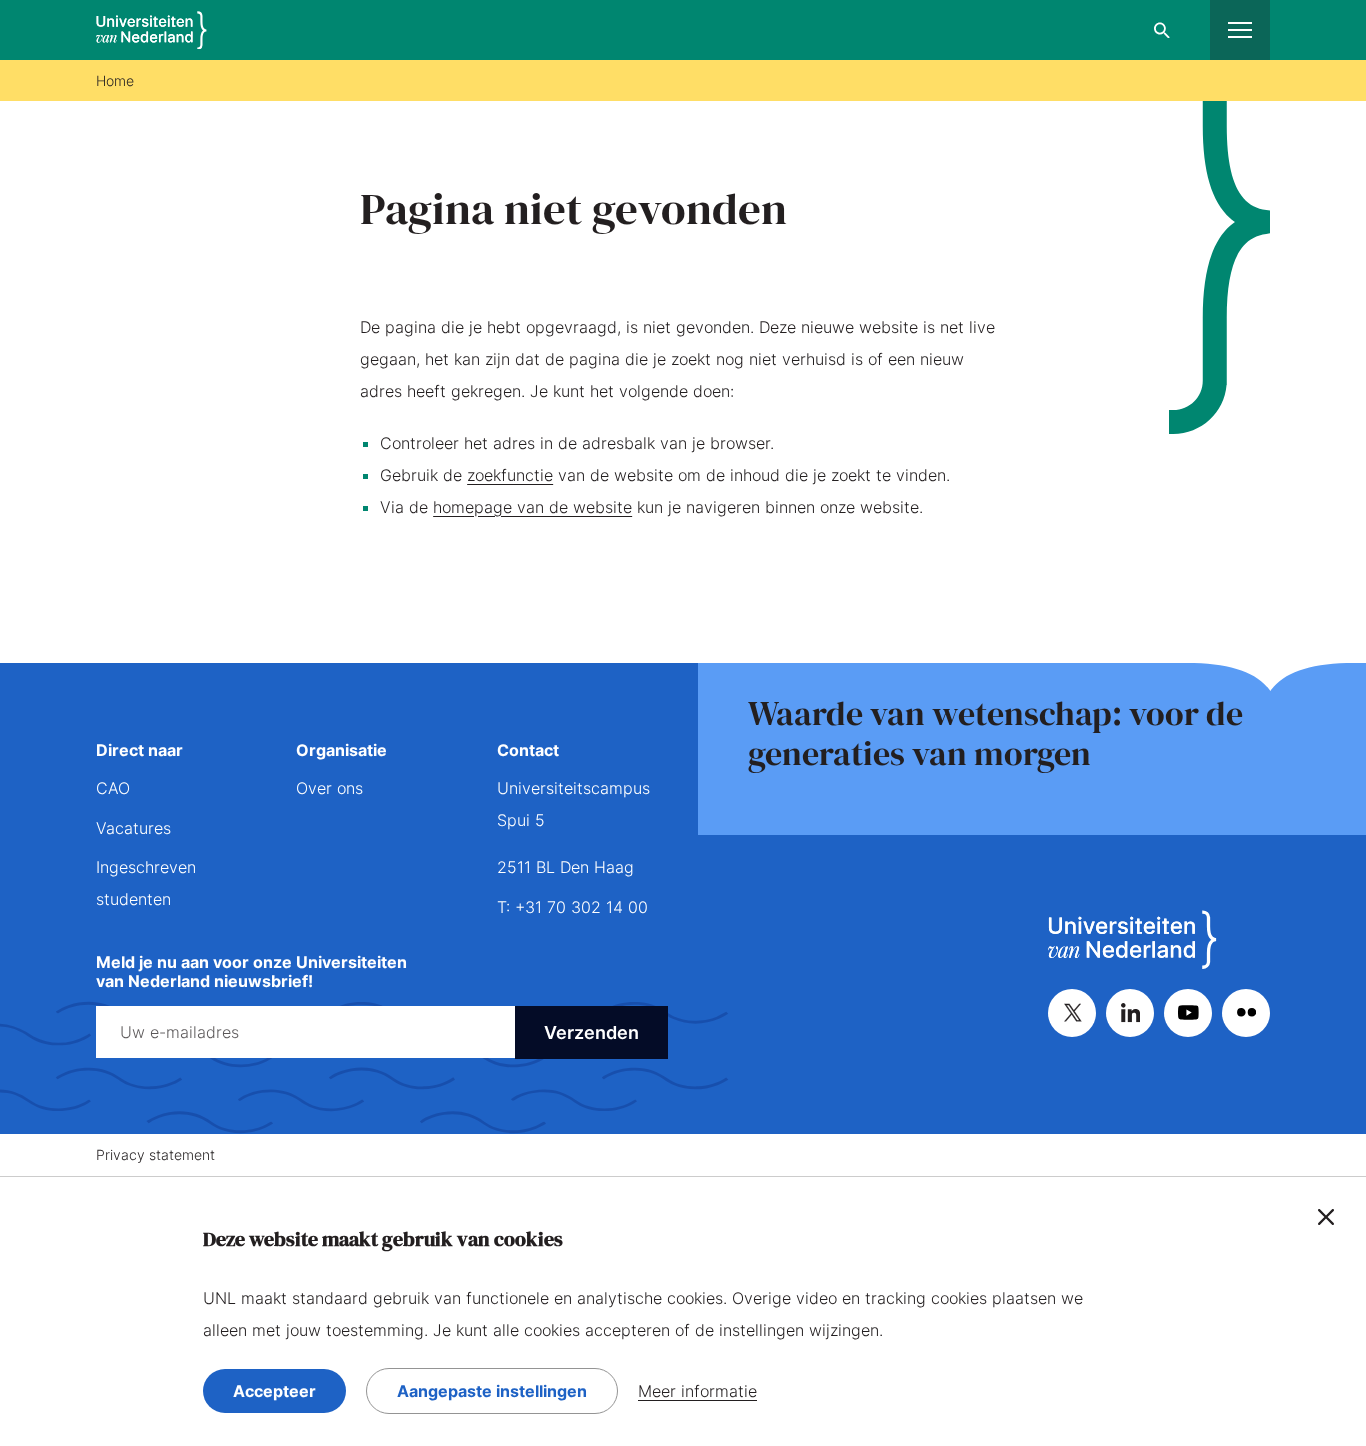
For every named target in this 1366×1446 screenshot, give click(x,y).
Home (115, 80)
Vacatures (133, 828)
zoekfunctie (510, 475)
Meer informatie (697, 1391)
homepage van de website (532, 507)
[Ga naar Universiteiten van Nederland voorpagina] (151, 30)
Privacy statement (155, 1154)
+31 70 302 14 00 (581, 907)
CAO (113, 788)
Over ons (329, 788)
